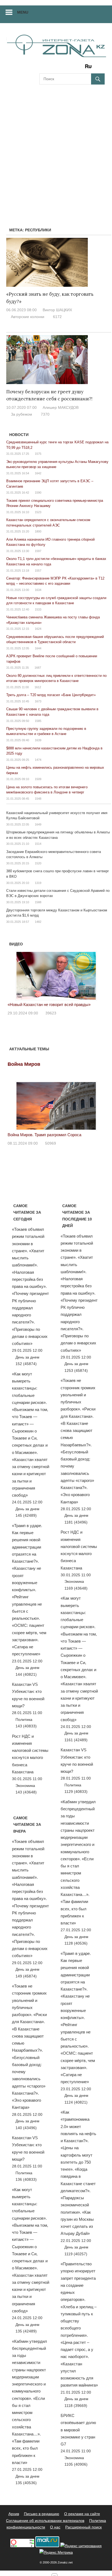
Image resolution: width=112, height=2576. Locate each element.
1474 (38, 760)
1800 (38, 531)
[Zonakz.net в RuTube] (90, 68)
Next (98, 974)
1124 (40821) (76, 2102)
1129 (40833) (76, 1792)
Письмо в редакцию (42, 2514)
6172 (57, 317)
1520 (38, 863)
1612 (38, 687)
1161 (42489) (76, 1740)
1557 (38, 571)
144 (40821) (26, 1674)
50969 (51, 1143)
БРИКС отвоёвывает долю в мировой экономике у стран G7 (78, 2430)
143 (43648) (26, 1792)
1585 (38, 721)
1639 (38, 740)
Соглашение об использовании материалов (45, 2521)
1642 (38, 473)
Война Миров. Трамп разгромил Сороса (44, 1135)
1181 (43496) (76, 1522)
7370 (45, 414)
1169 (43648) (76, 1588)
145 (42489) (26, 1515)
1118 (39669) (76, 2406)
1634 (38, 590)
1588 (38, 902)
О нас (55, 2527)
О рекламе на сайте (82, 2514)
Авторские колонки (28, 317)
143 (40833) (26, 1726)
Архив (14, 2514)
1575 (38, 454)
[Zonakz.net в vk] (81, 68)
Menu (23, 12)
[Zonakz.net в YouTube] (58, 68)
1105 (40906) (76, 2464)
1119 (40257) (76, 2254)
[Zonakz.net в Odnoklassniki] (74, 68)
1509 (38, 779)
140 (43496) (26, 2128)
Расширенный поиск (83, 2527)
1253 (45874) (76, 1370)
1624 (38, 629)
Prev (15, 974)
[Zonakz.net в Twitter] (43, 68)
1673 (38, 701)
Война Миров (24, 1064)
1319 (38, 883)
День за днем (27, 1357)
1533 (38, 609)
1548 (38, 799)
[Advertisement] (56, 149)
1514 (38, 844)
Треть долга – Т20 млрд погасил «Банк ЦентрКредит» (51, 695)
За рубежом (21, 414)
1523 (38, 512)
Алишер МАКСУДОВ (61, 407)
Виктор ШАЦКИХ (57, 310)
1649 (38, 824)
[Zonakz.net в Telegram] (66, 68)
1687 (38, 668)
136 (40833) (26, 2179)
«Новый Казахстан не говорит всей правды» (49, 1004)
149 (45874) (26, 1976)
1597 (38, 551)
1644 (38, 648)
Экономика (25, 1786)
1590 (38, 493)
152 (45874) (26, 1364)
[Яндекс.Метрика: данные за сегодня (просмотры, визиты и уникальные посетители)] (56, 2552)
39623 (51, 1013)
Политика (24, 1720)
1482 (38, 922)
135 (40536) (26, 2483)
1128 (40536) (76, 1943)
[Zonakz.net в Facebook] (51, 68)
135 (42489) (26, 2331)
